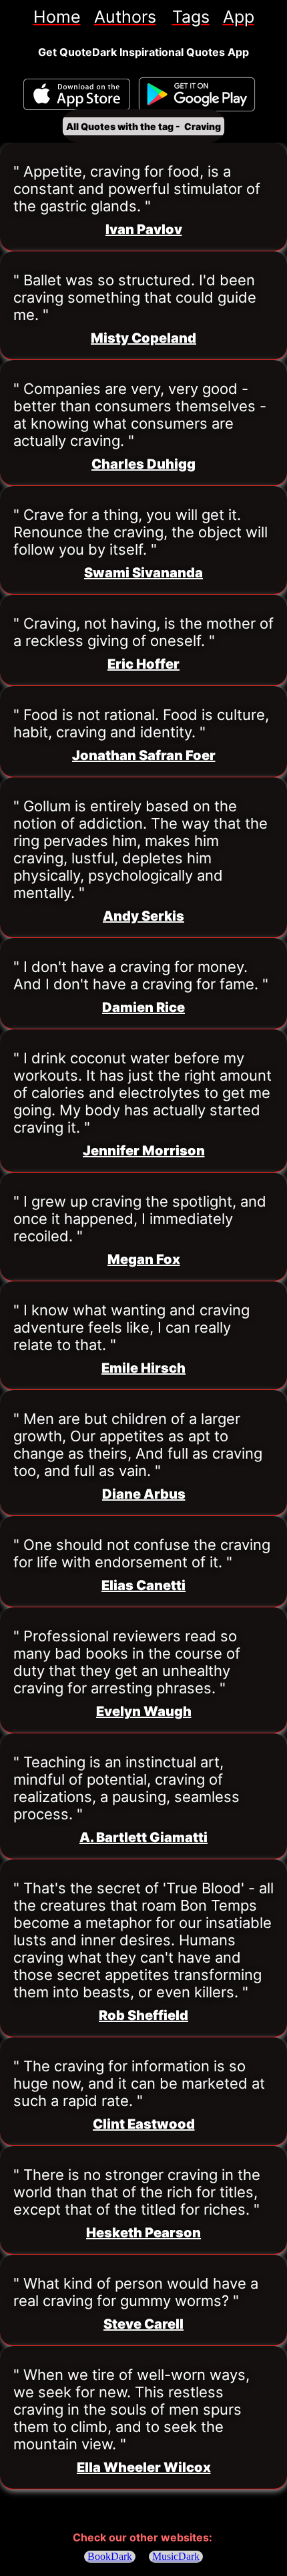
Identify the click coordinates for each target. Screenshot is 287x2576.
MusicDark (176, 2556)
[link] (57, 17)
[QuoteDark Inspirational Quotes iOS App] (77, 94)
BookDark (110, 2556)
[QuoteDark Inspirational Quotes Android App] (197, 95)
